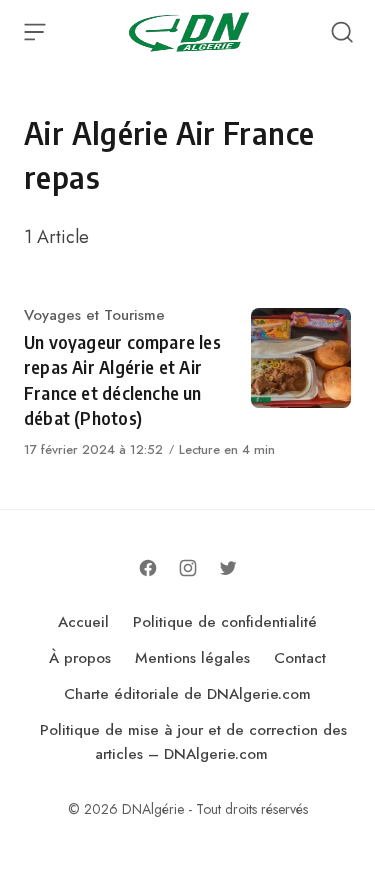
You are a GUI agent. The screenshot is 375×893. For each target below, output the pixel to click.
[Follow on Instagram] (188, 568)
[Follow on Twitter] (228, 568)
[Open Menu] (35, 32)
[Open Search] (342, 32)
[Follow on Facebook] (148, 568)
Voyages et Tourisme (94, 315)
